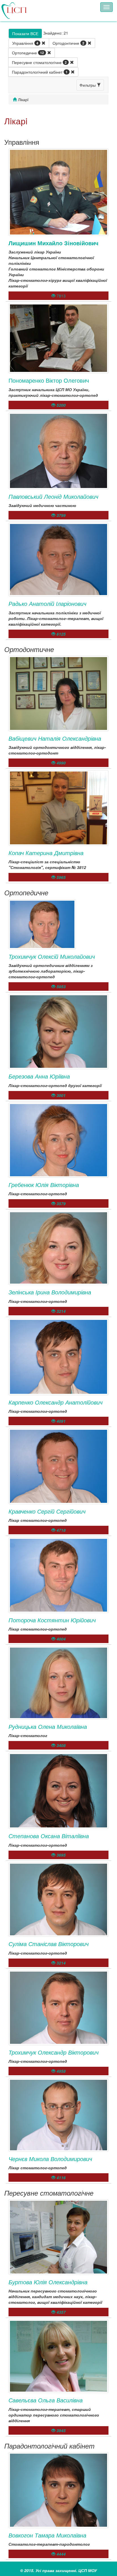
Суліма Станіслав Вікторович (49, 1944)
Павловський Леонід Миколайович (53, 496)
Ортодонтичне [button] (68, 43)
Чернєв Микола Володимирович (50, 2159)
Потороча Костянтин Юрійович (52, 1620)
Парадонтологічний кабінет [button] (40, 72)
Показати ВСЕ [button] (25, 33)
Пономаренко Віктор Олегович (49, 380)
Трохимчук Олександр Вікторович (54, 2052)
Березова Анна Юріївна (39, 1076)
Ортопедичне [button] (28, 53)
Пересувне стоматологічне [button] (39, 62)
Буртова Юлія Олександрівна (48, 2282)
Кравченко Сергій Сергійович (47, 1511)
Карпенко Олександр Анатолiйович (56, 1402)
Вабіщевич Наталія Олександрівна (55, 738)
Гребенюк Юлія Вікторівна (44, 1185)
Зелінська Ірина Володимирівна (50, 1292)
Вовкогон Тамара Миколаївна (47, 2535)
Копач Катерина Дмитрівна (46, 853)
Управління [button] (25, 43)
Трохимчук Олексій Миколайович (52, 956)
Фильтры (88, 85)
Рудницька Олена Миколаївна (48, 1726)
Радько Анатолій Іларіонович (47, 603)
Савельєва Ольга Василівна (46, 2400)
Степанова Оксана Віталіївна (49, 1836)
